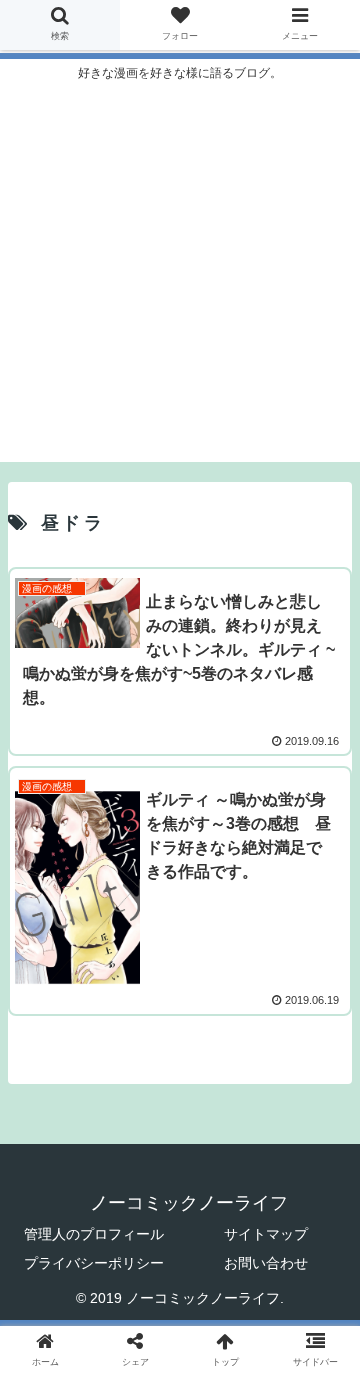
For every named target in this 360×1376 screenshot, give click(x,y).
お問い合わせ (266, 1263)
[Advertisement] (180, 282)
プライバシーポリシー (94, 1263)
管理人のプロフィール (94, 1234)
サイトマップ (266, 1234)
